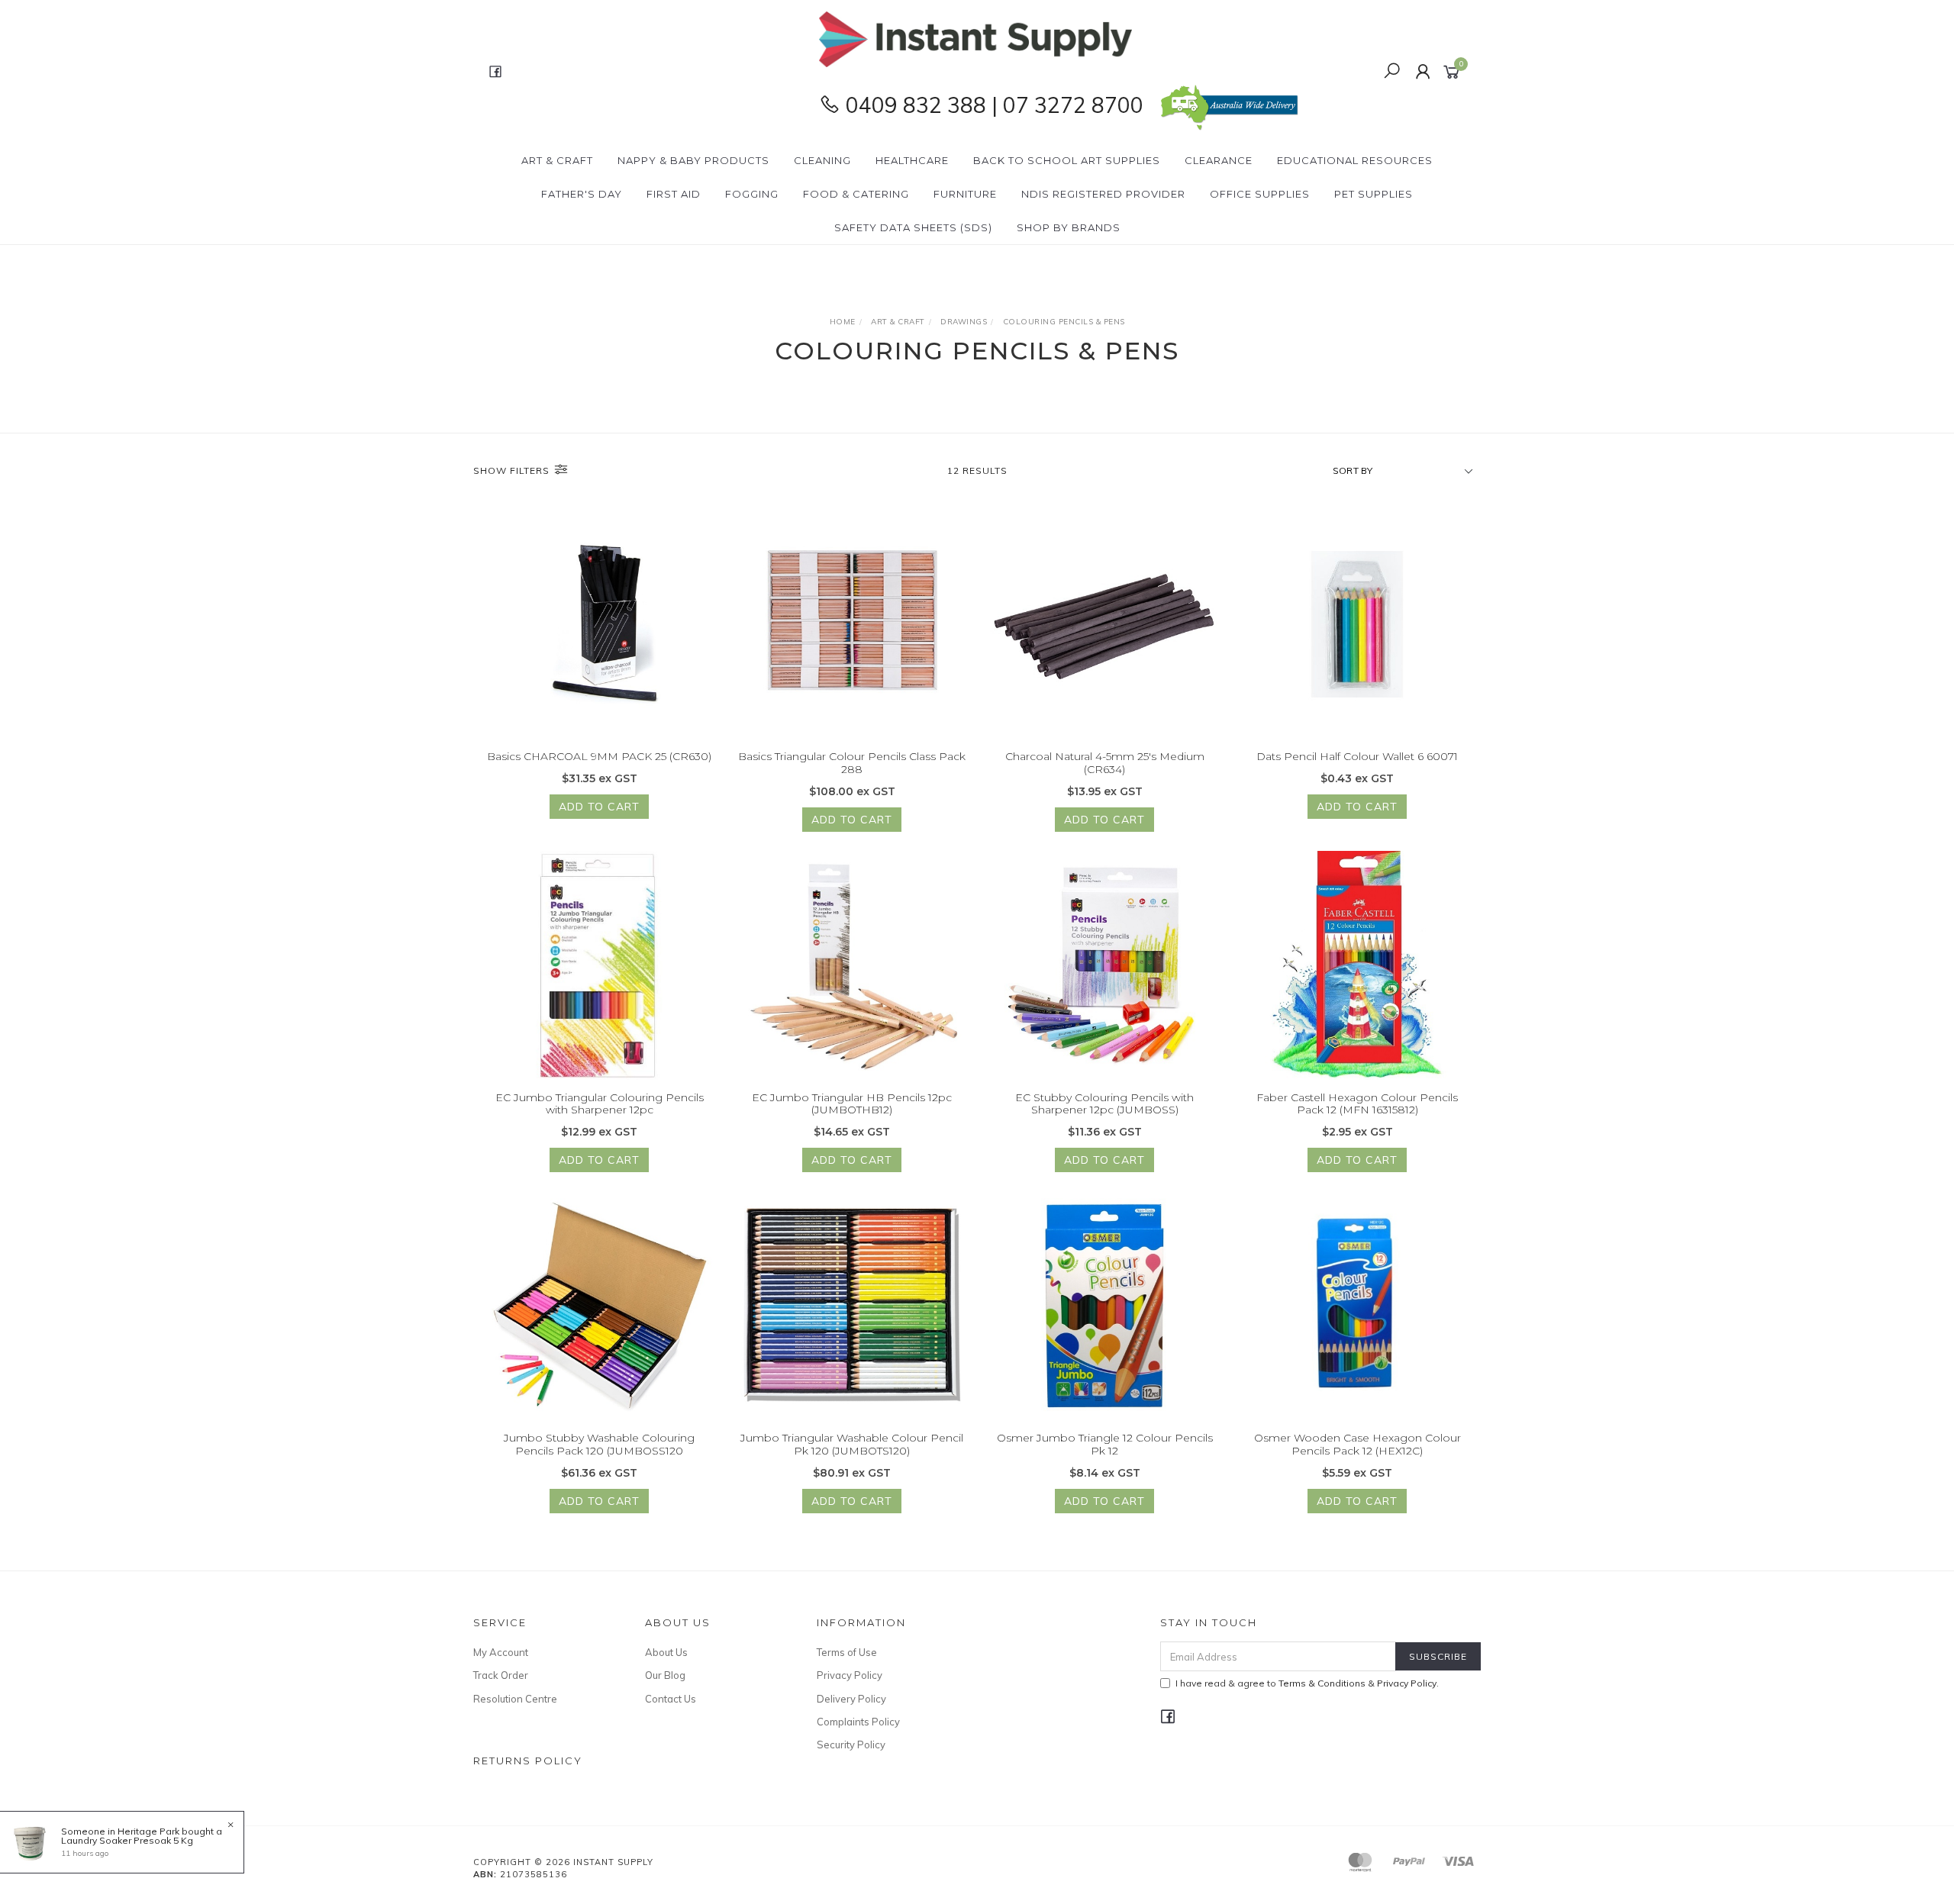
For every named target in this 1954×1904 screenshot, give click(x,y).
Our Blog (665, 1675)
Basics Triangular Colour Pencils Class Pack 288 (852, 763)
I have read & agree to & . (1307, 1683)
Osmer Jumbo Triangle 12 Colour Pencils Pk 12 (1105, 1444)
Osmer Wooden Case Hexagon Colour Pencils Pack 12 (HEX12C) (1357, 1444)
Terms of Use (847, 1652)
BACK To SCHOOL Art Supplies (1067, 160)
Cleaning (822, 160)
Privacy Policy (850, 1675)
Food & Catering (856, 194)
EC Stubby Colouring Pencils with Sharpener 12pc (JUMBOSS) (1104, 1104)
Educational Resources (1355, 160)
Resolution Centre (515, 1699)
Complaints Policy (858, 1722)
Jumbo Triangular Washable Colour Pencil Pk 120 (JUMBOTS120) (852, 1444)
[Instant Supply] (975, 38)
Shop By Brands (1069, 227)
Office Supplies (1260, 194)
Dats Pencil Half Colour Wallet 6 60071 (1357, 756)
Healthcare (912, 160)
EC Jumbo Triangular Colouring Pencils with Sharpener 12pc (600, 1104)
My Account (501, 1652)
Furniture (965, 194)
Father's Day (582, 194)
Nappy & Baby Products (693, 160)
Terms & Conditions (1322, 1683)
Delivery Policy (851, 1699)
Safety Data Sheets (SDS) (913, 227)
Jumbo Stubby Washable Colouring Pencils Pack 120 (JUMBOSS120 (599, 1444)
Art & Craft (557, 160)
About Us (666, 1652)
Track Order (501, 1675)
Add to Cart (599, 807)
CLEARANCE (1219, 160)
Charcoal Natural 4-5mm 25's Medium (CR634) (1105, 763)
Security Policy (851, 1745)
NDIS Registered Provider (1103, 194)
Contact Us (671, 1699)
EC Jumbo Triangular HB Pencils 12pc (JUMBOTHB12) (852, 1104)
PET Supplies (1374, 194)
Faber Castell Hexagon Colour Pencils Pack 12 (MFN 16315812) (1357, 1104)
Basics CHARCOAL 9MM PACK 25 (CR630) (599, 756)
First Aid (674, 194)
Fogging (752, 194)
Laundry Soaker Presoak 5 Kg (127, 1840)
